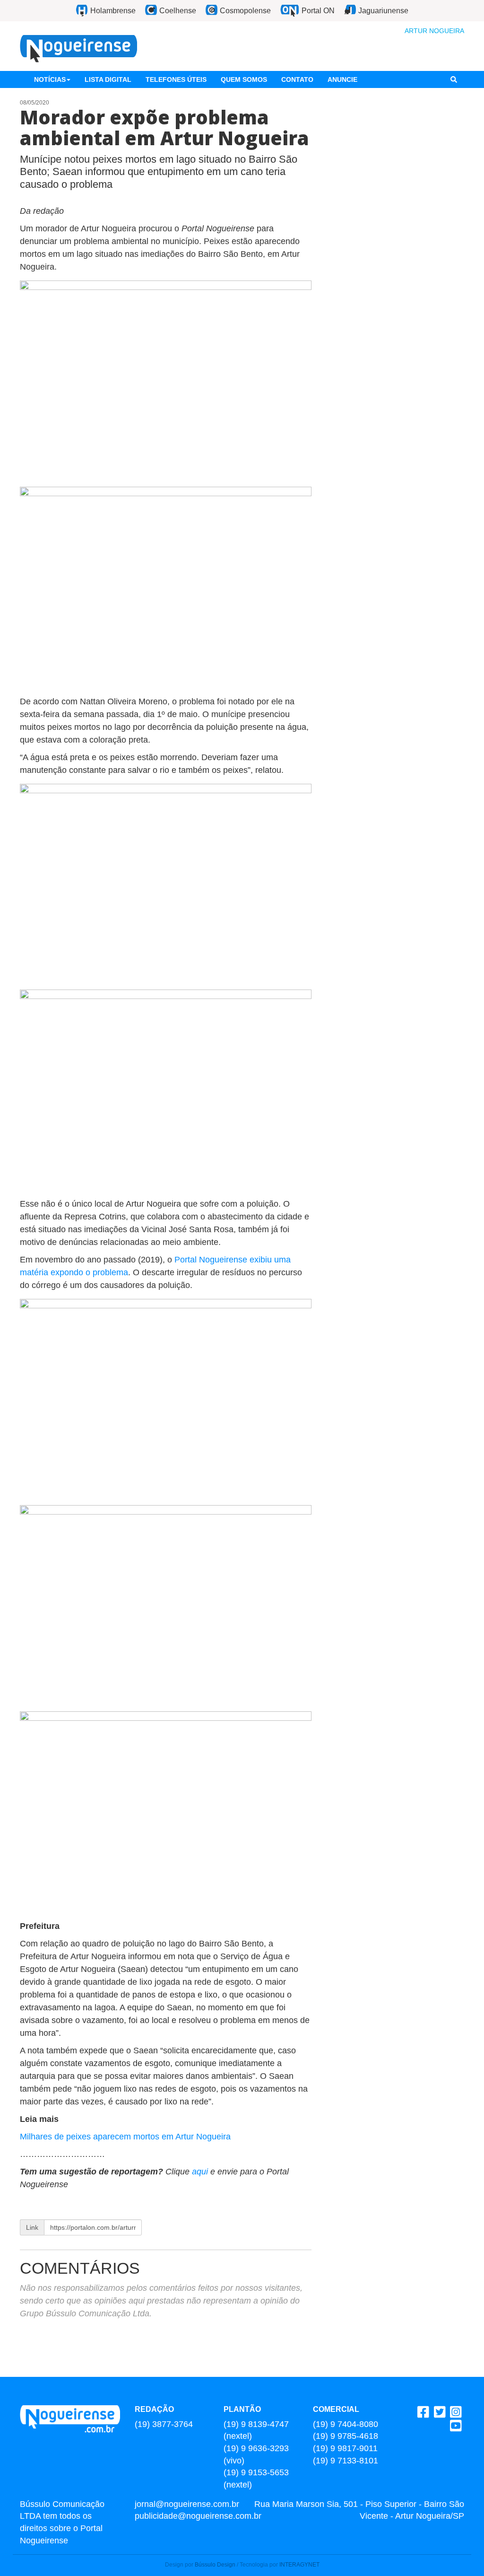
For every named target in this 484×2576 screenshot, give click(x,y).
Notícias (50, 79)
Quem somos (244, 79)
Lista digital (108, 79)
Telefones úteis (176, 79)
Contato (297, 79)
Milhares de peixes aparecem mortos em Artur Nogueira (125, 2137)
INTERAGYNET (299, 2565)
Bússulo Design (215, 2565)
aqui (200, 2172)
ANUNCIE (342, 79)
